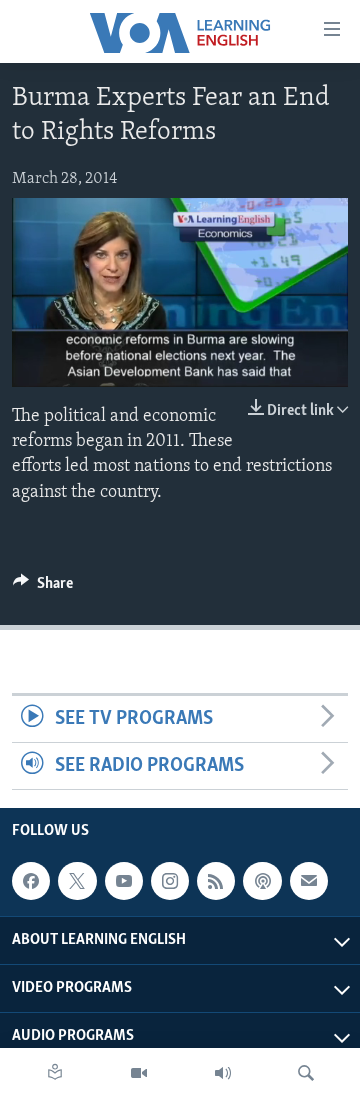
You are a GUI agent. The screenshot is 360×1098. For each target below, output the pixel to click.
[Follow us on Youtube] (124, 881)
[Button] (43, 588)
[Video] (139, 1073)
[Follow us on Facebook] (31, 881)
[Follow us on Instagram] (170, 881)
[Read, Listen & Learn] (55, 1073)
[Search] (306, 1073)
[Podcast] (262, 881)
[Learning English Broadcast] (223, 1073)
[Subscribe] (309, 881)
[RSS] (216, 881)
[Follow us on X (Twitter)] (77, 881)
